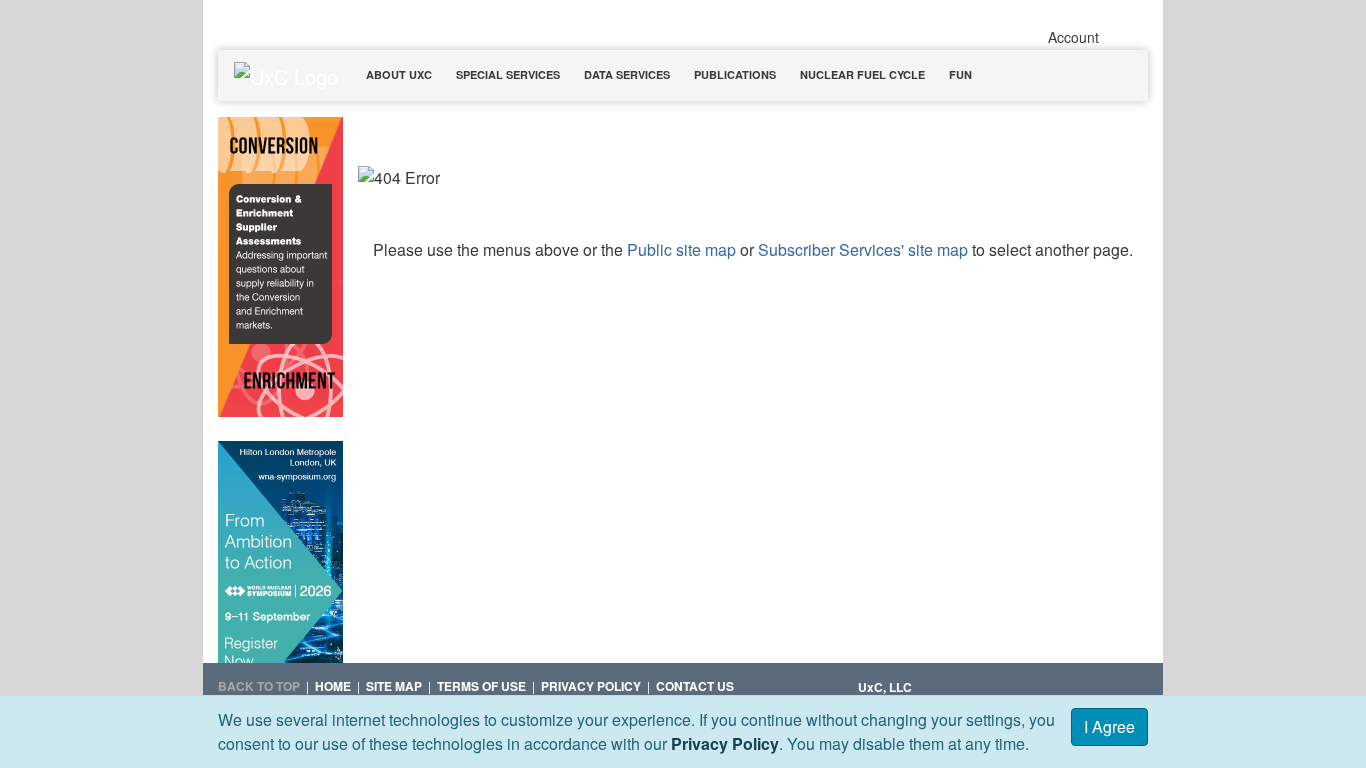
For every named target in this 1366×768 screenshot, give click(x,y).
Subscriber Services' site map (863, 249)
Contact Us (695, 686)
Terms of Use (481, 686)
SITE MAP (394, 686)
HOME (333, 686)
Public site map (681, 249)
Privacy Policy (725, 743)
